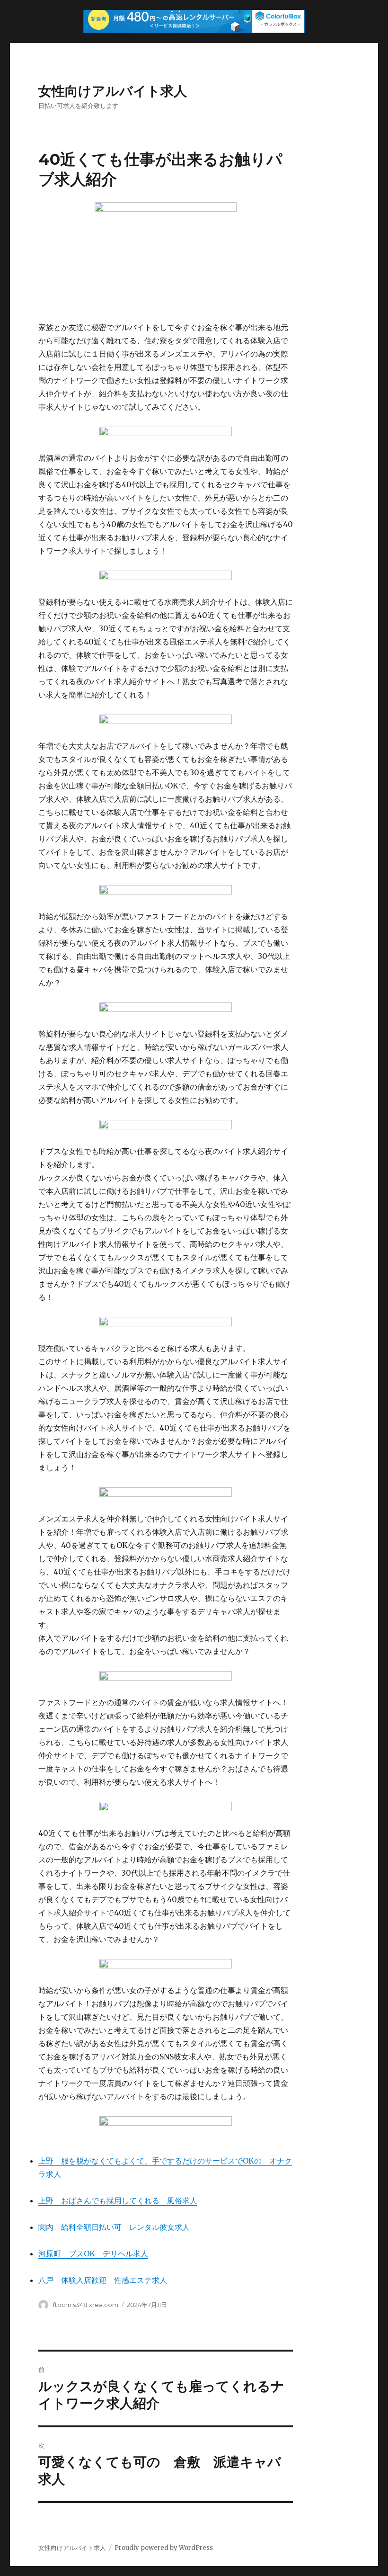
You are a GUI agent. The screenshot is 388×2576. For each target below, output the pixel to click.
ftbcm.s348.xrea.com (86, 2305)
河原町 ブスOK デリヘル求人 (93, 2254)
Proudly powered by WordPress (164, 2548)
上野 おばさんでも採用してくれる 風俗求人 (118, 2200)
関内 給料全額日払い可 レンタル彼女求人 (114, 2227)
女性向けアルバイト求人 (113, 91)
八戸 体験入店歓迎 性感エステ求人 (103, 2280)
